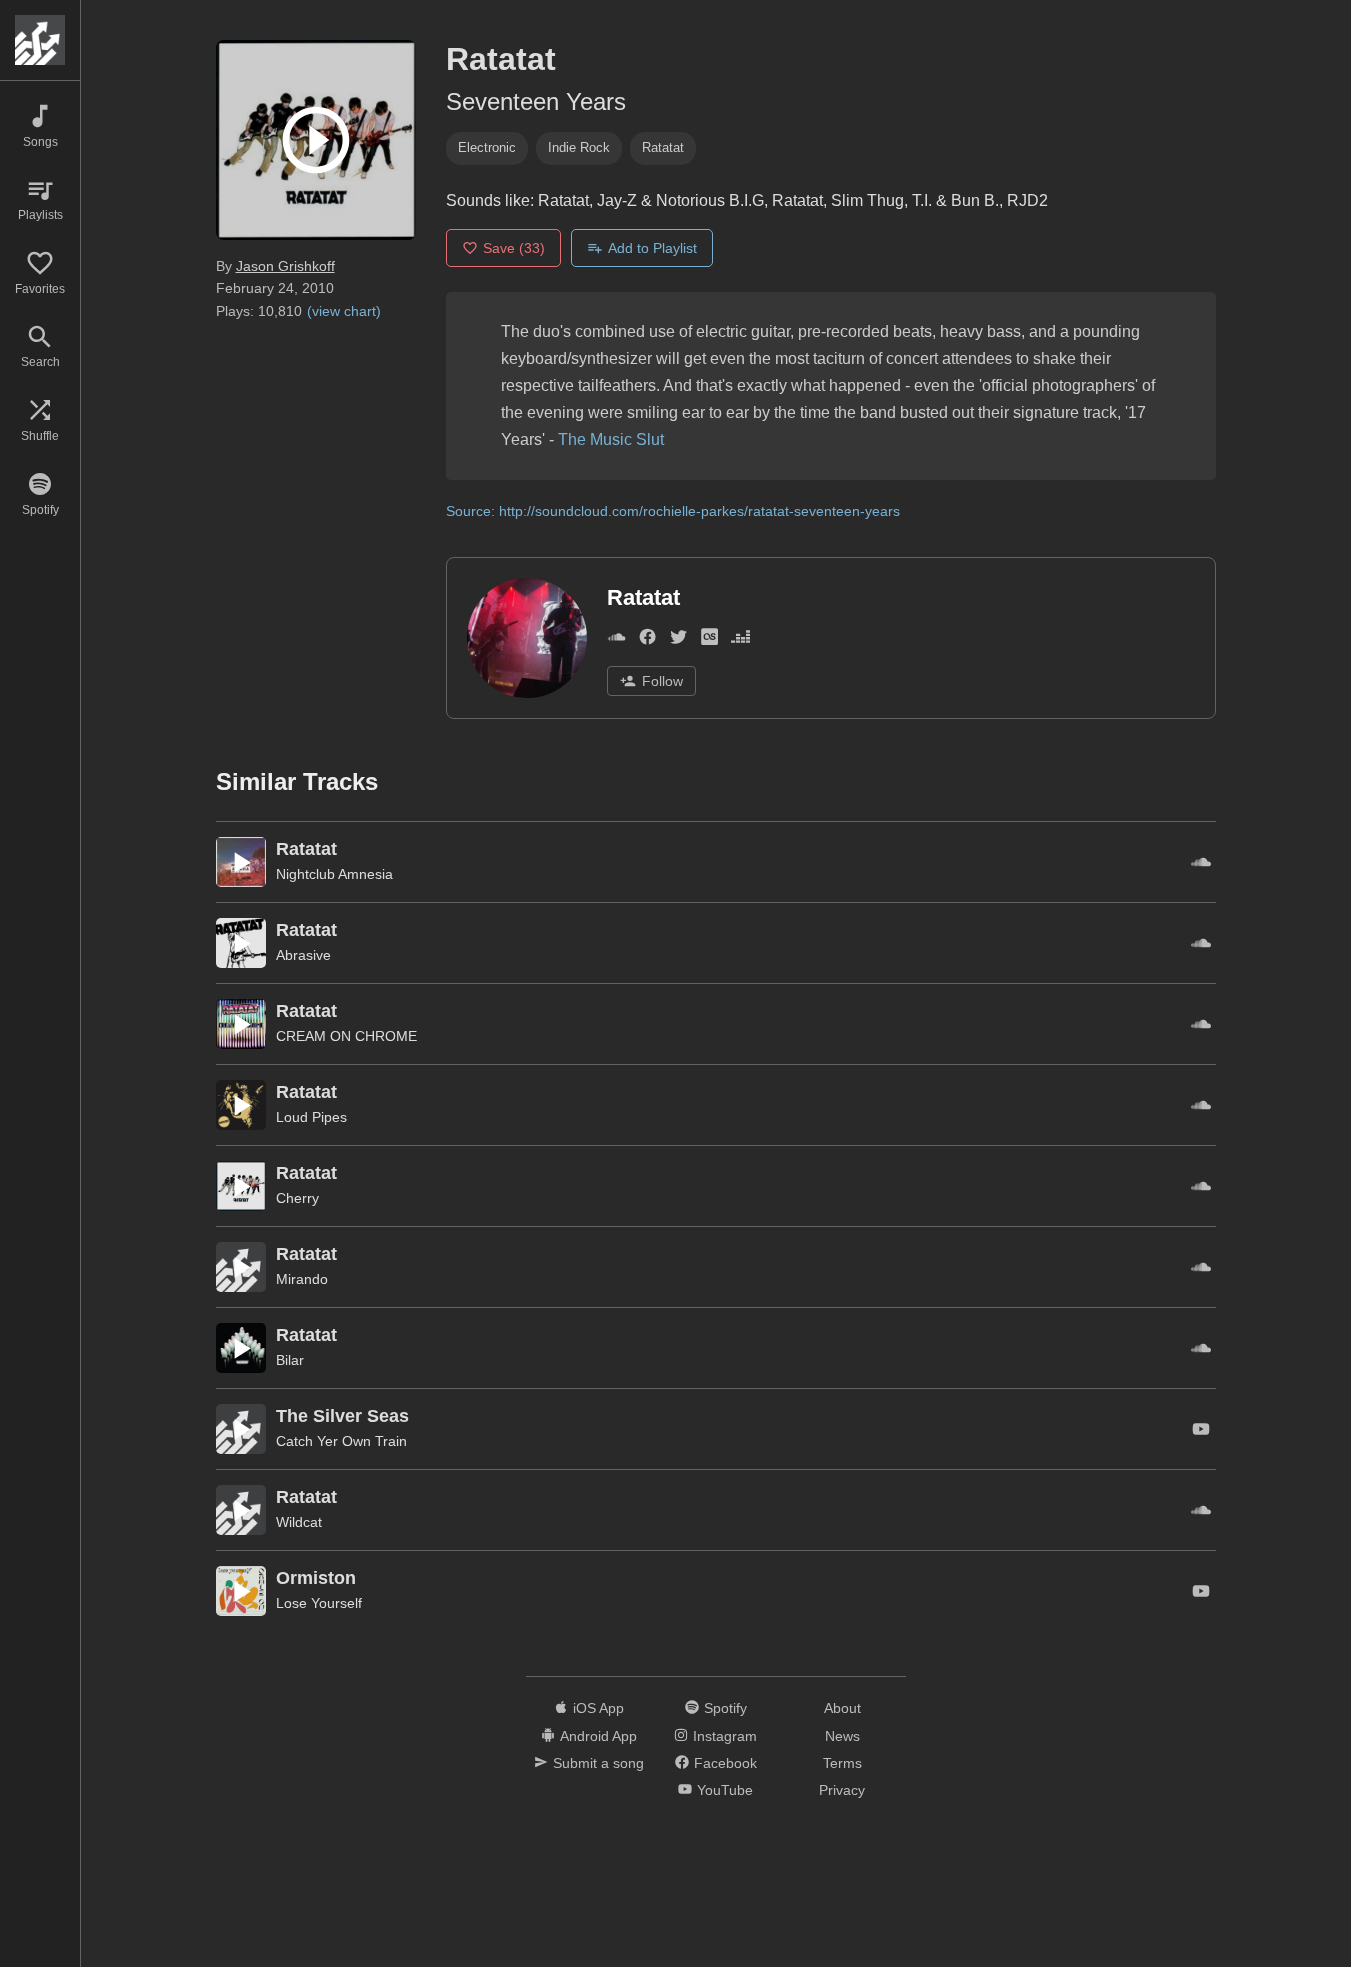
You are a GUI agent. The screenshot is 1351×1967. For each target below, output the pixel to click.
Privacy (842, 1790)
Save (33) (514, 248)
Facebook (725, 1763)
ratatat (663, 147)
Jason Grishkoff (285, 266)
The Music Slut (611, 439)
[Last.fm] (709, 640)
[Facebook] (647, 640)
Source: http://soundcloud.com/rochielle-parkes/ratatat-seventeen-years (673, 511)
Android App (598, 1736)
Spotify (725, 1708)
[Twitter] (678, 640)
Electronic (487, 147)
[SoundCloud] (616, 640)
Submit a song (598, 1763)
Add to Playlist (652, 248)
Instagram (725, 1736)
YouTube (725, 1790)
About (842, 1708)
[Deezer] (740, 640)
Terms (842, 1763)
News (842, 1736)
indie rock (579, 147)
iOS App (598, 1708)
